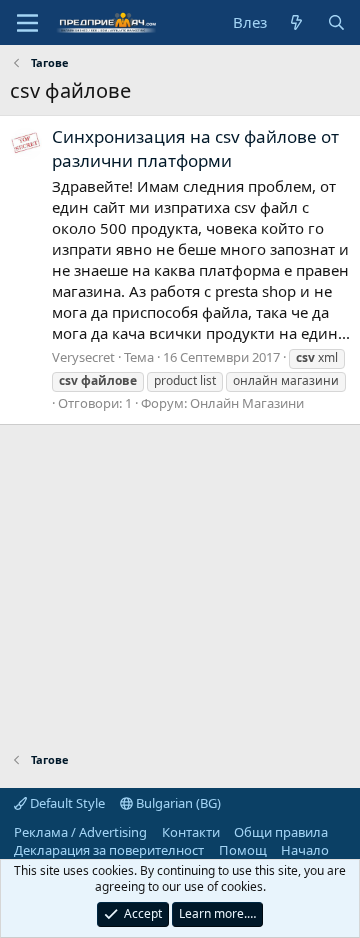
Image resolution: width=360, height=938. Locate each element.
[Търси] (336, 22)
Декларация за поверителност (109, 850)
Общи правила (281, 832)
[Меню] (27, 23)
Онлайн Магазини (247, 403)
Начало (305, 850)
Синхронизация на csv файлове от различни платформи (195, 148)
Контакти (191, 832)
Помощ (243, 850)
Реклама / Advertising (80, 832)
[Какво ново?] (296, 22)
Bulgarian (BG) (177, 803)
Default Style (66, 803)
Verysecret (83, 357)
